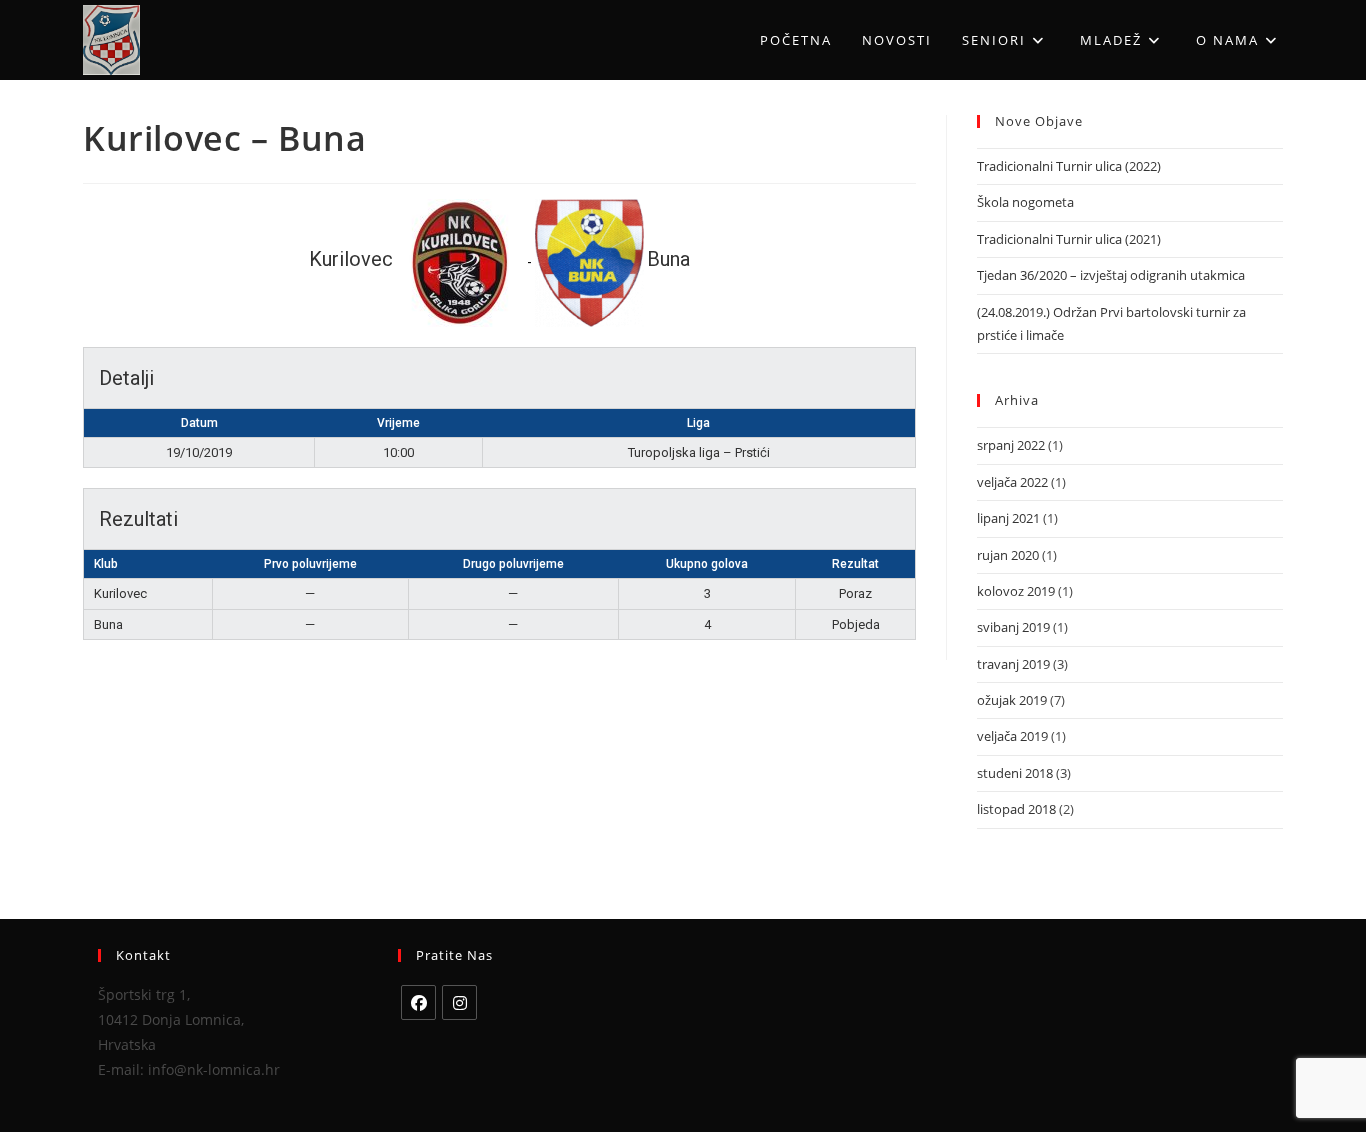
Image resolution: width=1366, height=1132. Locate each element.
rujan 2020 (1008, 555)
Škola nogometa (1025, 202)
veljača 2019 (1012, 736)
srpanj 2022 (1011, 445)
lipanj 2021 (1008, 518)
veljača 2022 (1012, 482)
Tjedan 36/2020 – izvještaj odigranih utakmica (1111, 275)
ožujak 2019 (1012, 700)
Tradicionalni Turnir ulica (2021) (1069, 239)
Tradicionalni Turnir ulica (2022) (1069, 166)
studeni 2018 (1015, 773)
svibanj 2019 (1013, 627)
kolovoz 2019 (1016, 591)
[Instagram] (459, 1002)
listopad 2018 (1016, 809)
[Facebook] (418, 1002)
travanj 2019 (1013, 664)
